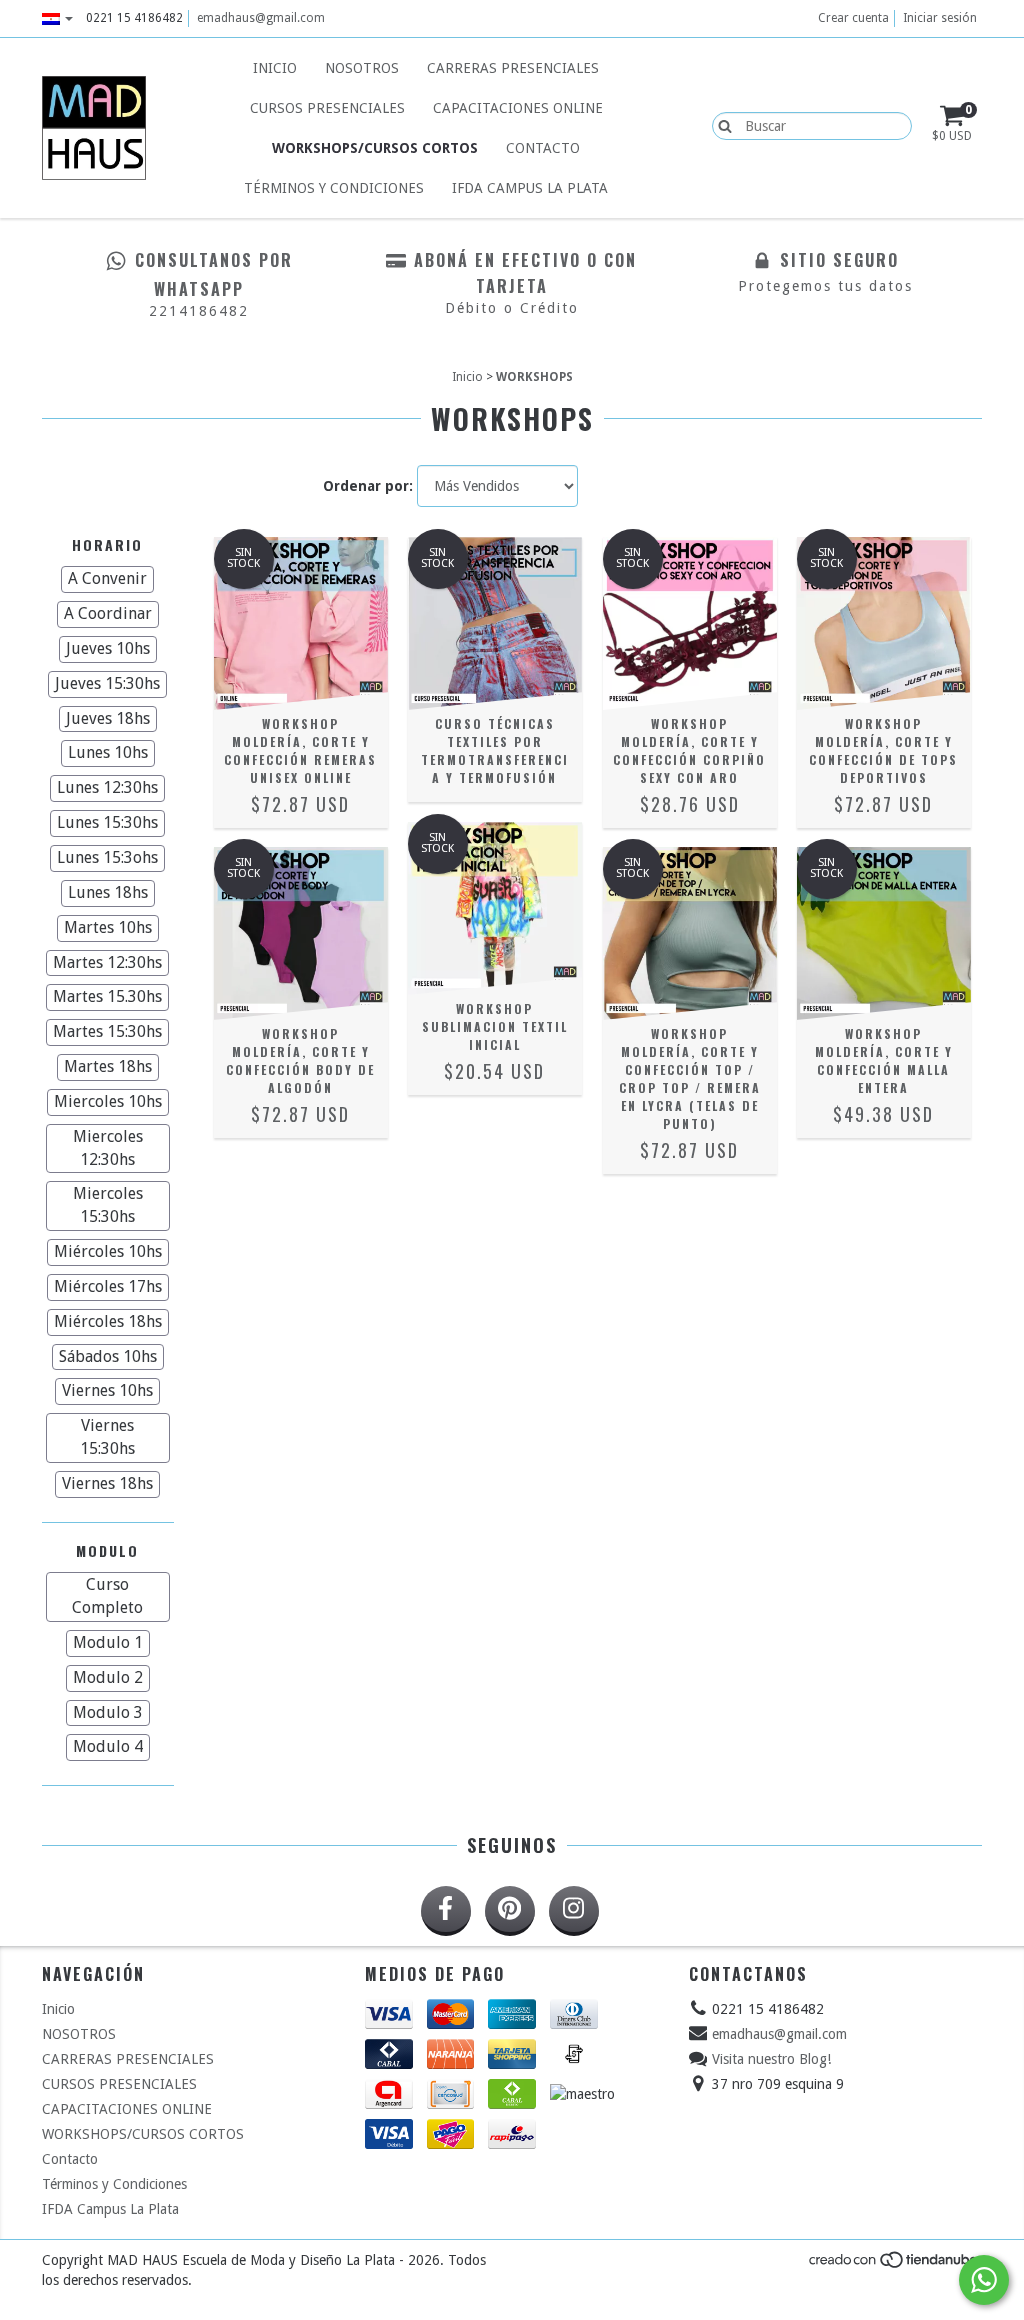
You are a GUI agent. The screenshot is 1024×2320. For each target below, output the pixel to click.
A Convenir (107, 578)
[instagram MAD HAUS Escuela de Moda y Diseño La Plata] (574, 1911)
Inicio (275, 68)
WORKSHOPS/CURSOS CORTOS (375, 148)
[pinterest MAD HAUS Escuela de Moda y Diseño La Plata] (510, 1911)
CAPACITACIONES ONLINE (518, 108)
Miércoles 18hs (108, 1321)
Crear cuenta (853, 18)
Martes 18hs (108, 1066)
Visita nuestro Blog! (771, 2059)
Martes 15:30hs (107, 1031)
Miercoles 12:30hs (108, 1148)
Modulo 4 (108, 1746)
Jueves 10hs (108, 648)
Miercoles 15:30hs (108, 1205)
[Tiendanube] (894, 2265)
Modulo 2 (108, 1677)
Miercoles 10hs (108, 1101)
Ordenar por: (368, 486)
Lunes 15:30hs (107, 822)
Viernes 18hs (107, 1483)
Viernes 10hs (107, 1390)
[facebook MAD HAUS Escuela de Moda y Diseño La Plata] (446, 1911)
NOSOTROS (362, 68)
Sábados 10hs (108, 1356)
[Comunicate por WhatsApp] (984, 2280)
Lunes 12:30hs (107, 787)
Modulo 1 (108, 1642)
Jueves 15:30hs (107, 683)
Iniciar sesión (940, 18)
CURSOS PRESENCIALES (327, 108)
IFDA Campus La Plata (530, 188)
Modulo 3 (108, 1712)
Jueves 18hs (108, 718)
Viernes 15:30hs (107, 1437)
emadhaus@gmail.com (261, 18)
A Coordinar (108, 613)
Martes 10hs (108, 927)
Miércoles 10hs (108, 1251)
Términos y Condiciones (334, 188)
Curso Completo (107, 1596)
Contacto (543, 148)
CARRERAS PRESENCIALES (513, 68)
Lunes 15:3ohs (107, 857)
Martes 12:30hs (107, 962)
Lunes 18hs (108, 892)
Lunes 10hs (108, 752)
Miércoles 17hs (108, 1286)
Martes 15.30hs (107, 996)
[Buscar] (720, 125)
